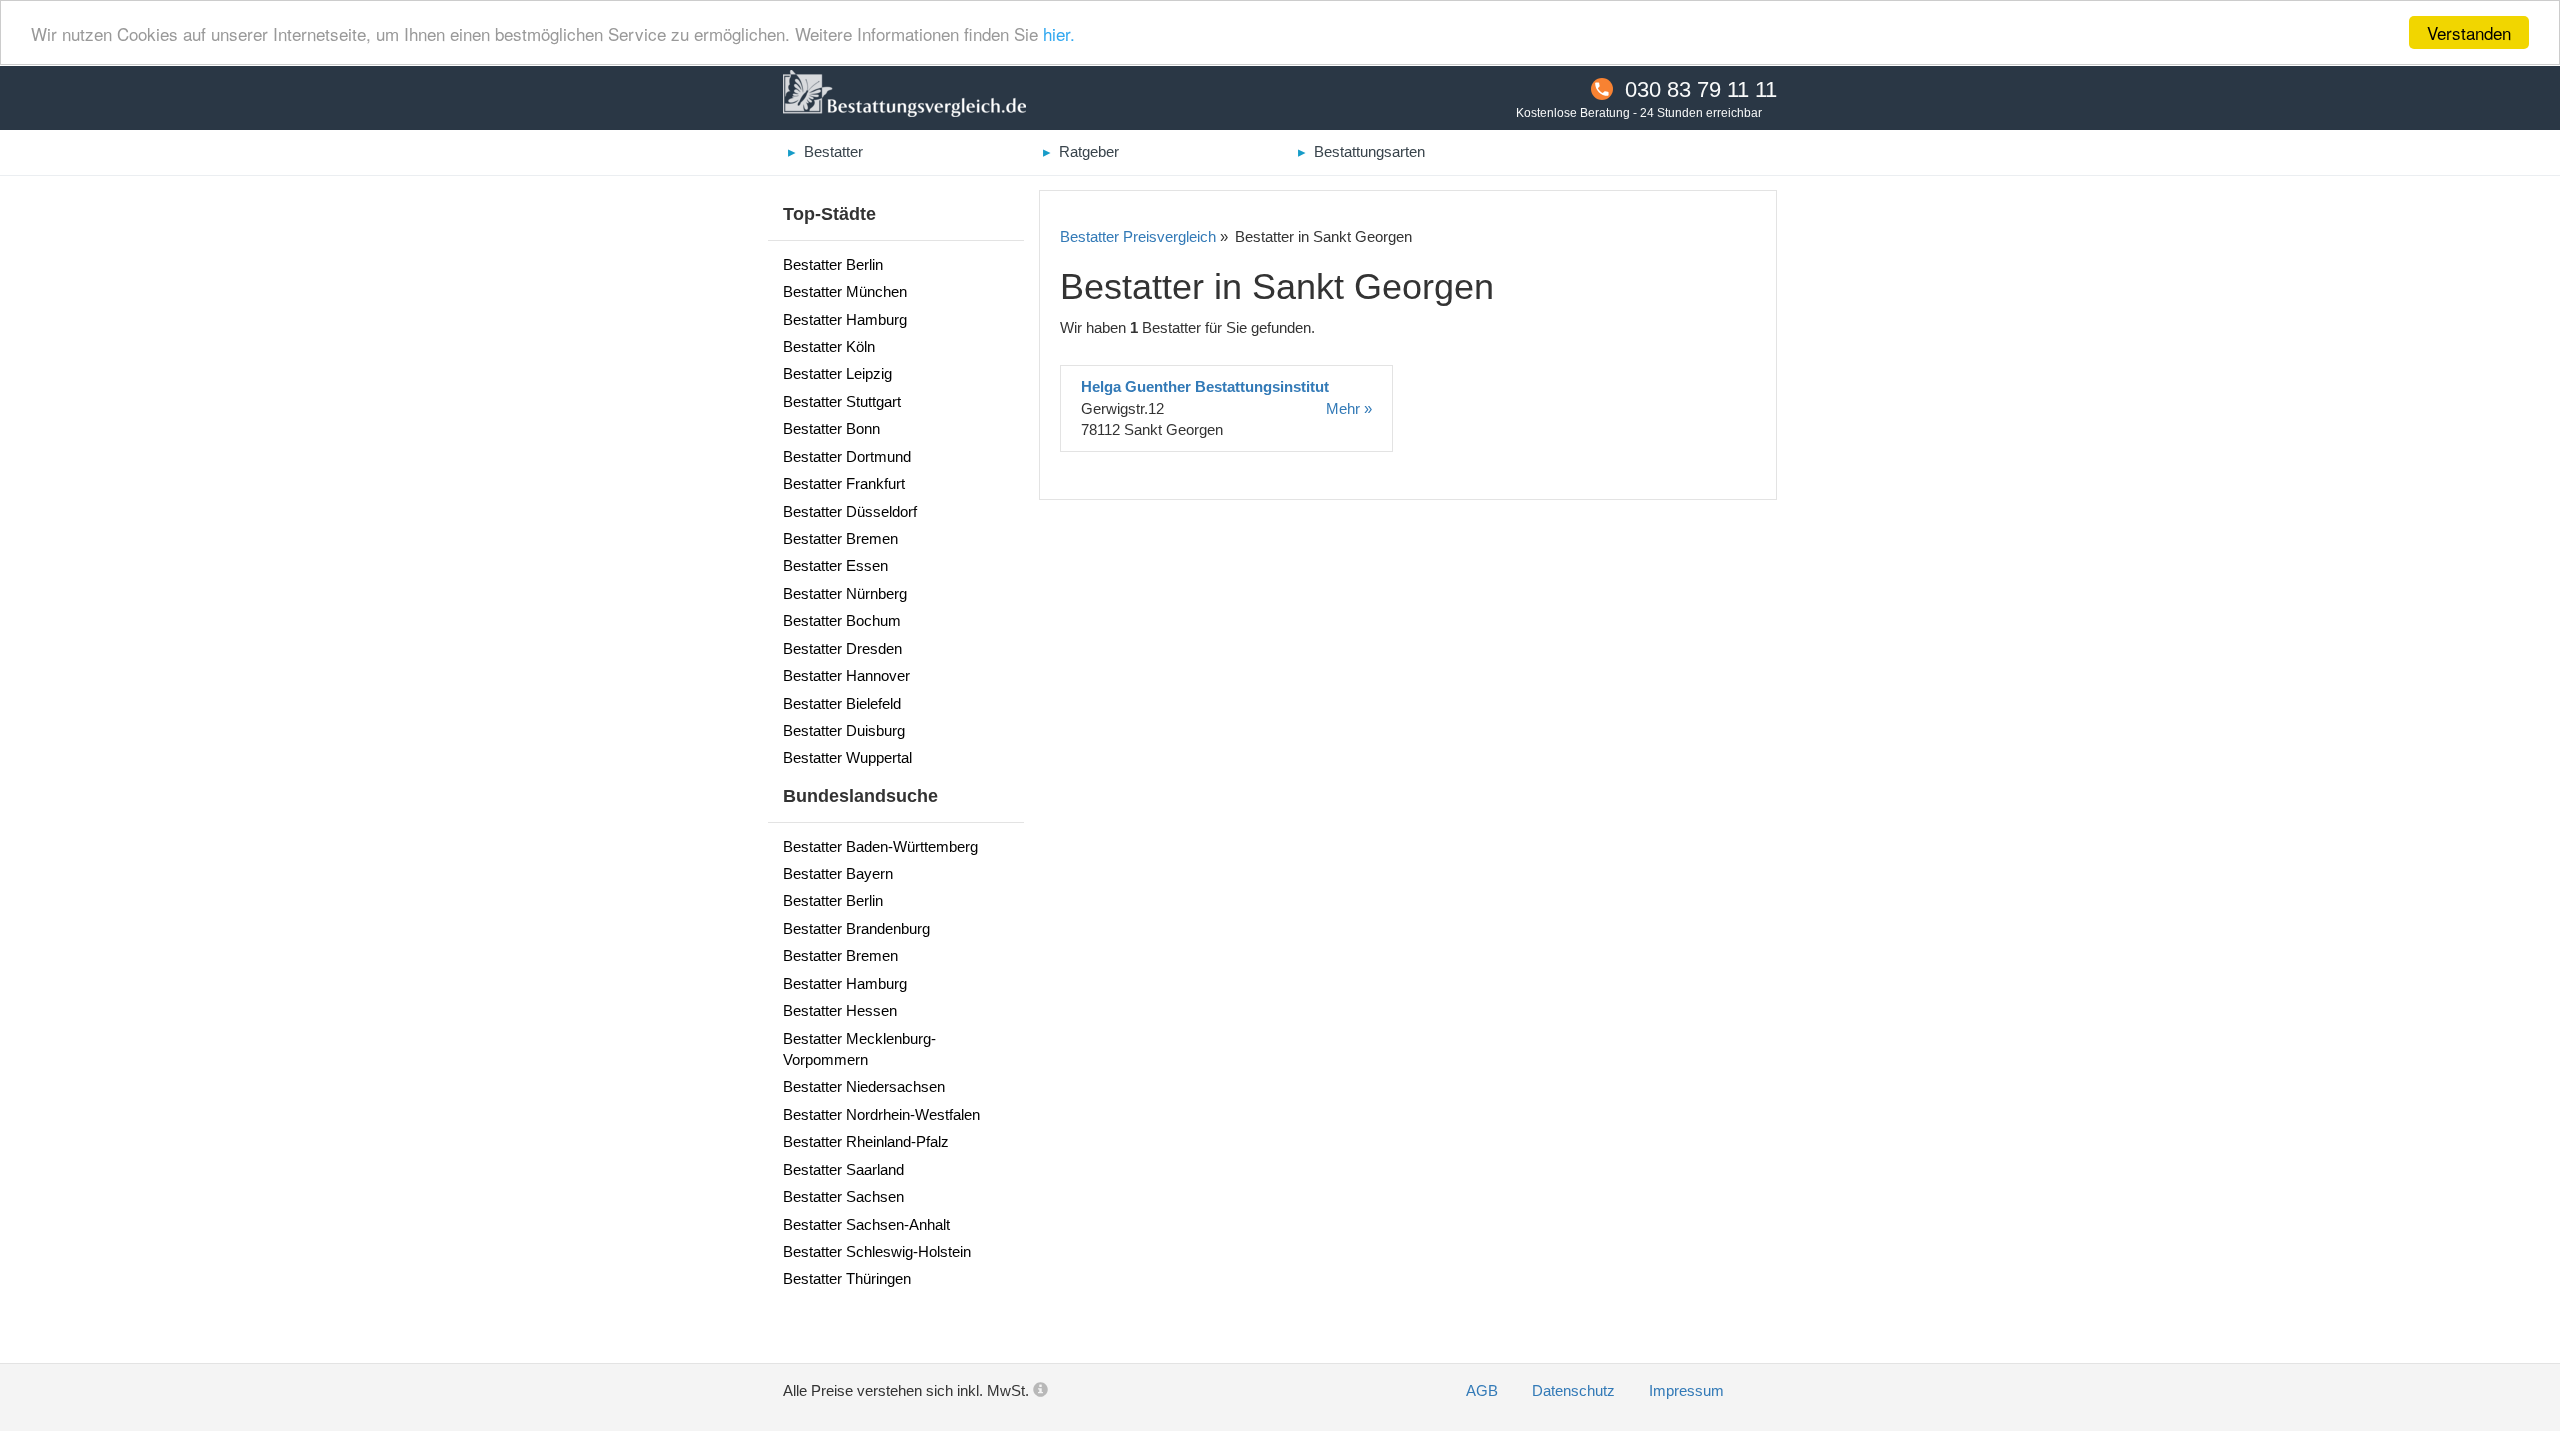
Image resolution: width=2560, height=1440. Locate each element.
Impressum (1686, 1390)
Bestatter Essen (835, 565)
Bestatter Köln (829, 346)
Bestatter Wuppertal (847, 757)
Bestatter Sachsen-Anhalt (866, 1224)
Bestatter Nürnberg (845, 593)
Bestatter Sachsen (843, 1196)
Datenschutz (1575, 1390)
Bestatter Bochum (842, 620)
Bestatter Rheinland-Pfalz (866, 1141)
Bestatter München (845, 291)
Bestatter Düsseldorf (850, 511)
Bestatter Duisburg (844, 730)
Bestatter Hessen (840, 1010)
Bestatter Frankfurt (844, 483)
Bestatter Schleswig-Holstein (877, 1251)
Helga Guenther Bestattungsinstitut (1205, 386)
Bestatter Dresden (842, 648)
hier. (1059, 33)
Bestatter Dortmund (847, 456)
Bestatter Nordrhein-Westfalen (881, 1114)
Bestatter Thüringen (847, 1278)
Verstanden (2469, 32)
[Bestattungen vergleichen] (904, 96)
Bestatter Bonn (831, 428)
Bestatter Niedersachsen (864, 1086)
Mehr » (1349, 408)
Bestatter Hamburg (845, 319)
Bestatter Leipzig (837, 373)
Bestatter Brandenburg (856, 928)
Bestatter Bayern (838, 873)
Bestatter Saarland (843, 1169)
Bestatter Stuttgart (842, 401)
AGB (1484, 1390)
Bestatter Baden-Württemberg (880, 846)
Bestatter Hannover (846, 675)
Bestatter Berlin (833, 264)
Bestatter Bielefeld (842, 703)
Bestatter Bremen (840, 538)
